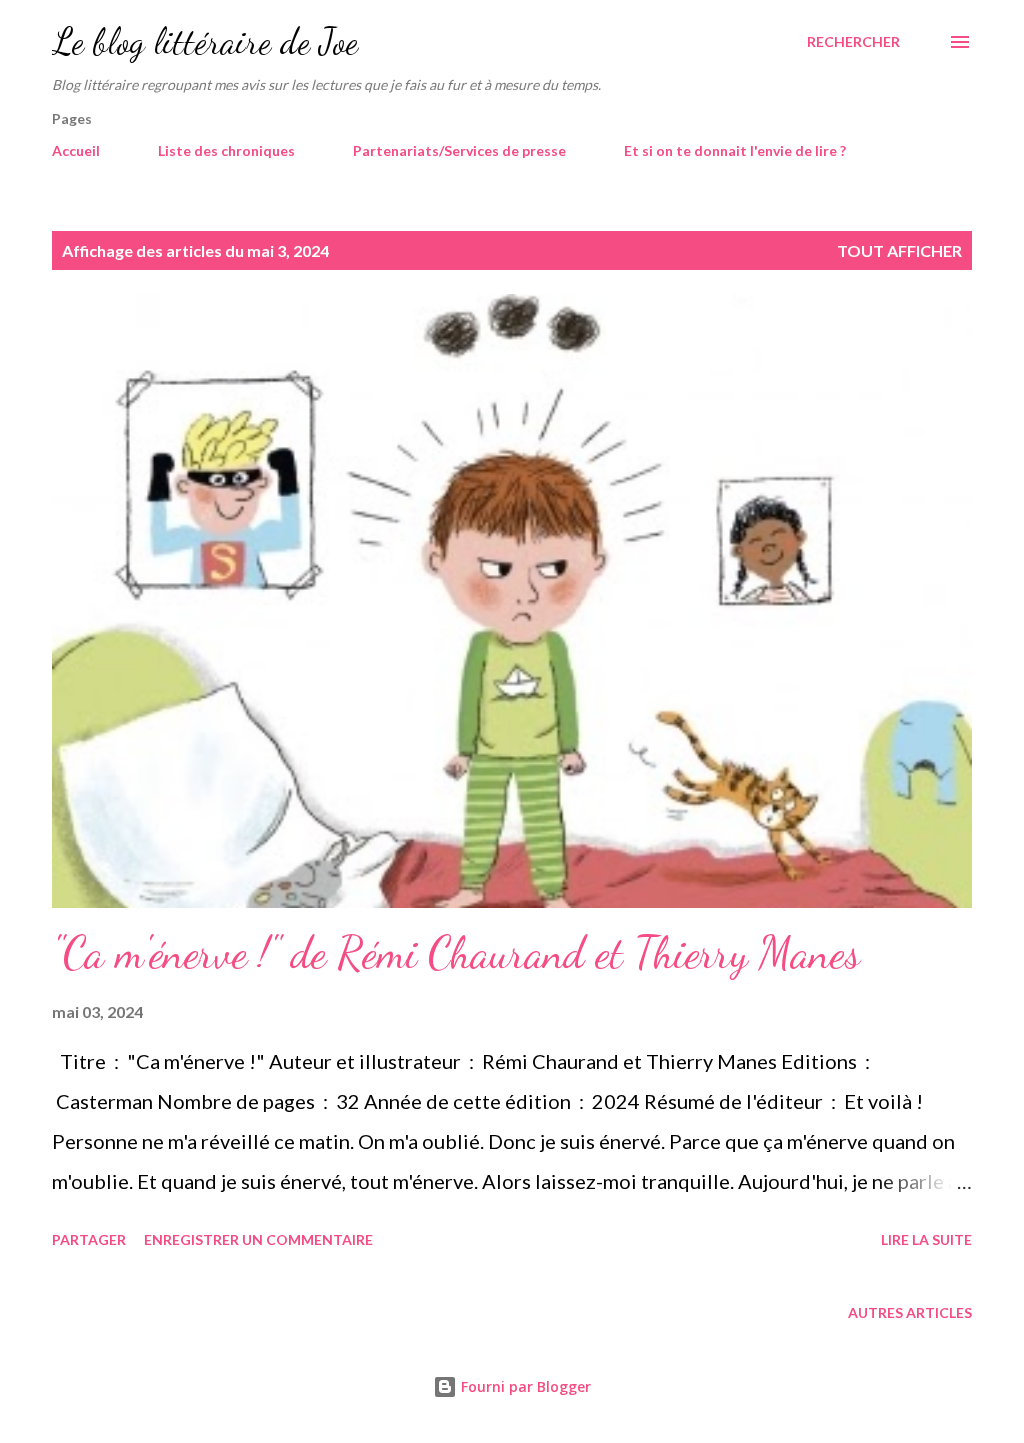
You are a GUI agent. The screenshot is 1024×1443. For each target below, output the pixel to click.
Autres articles (910, 1312)
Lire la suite (926, 1239)
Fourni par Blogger (524, 1386)
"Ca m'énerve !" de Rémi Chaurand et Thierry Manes (456, 953)
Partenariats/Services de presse (459, 150)
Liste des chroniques (226, 150)
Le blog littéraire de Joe (205, 41)
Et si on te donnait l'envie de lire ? (735, 150)
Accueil (76, 150)
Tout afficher (899, 250)
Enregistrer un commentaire (258, 1239)
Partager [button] (89, 1239)
